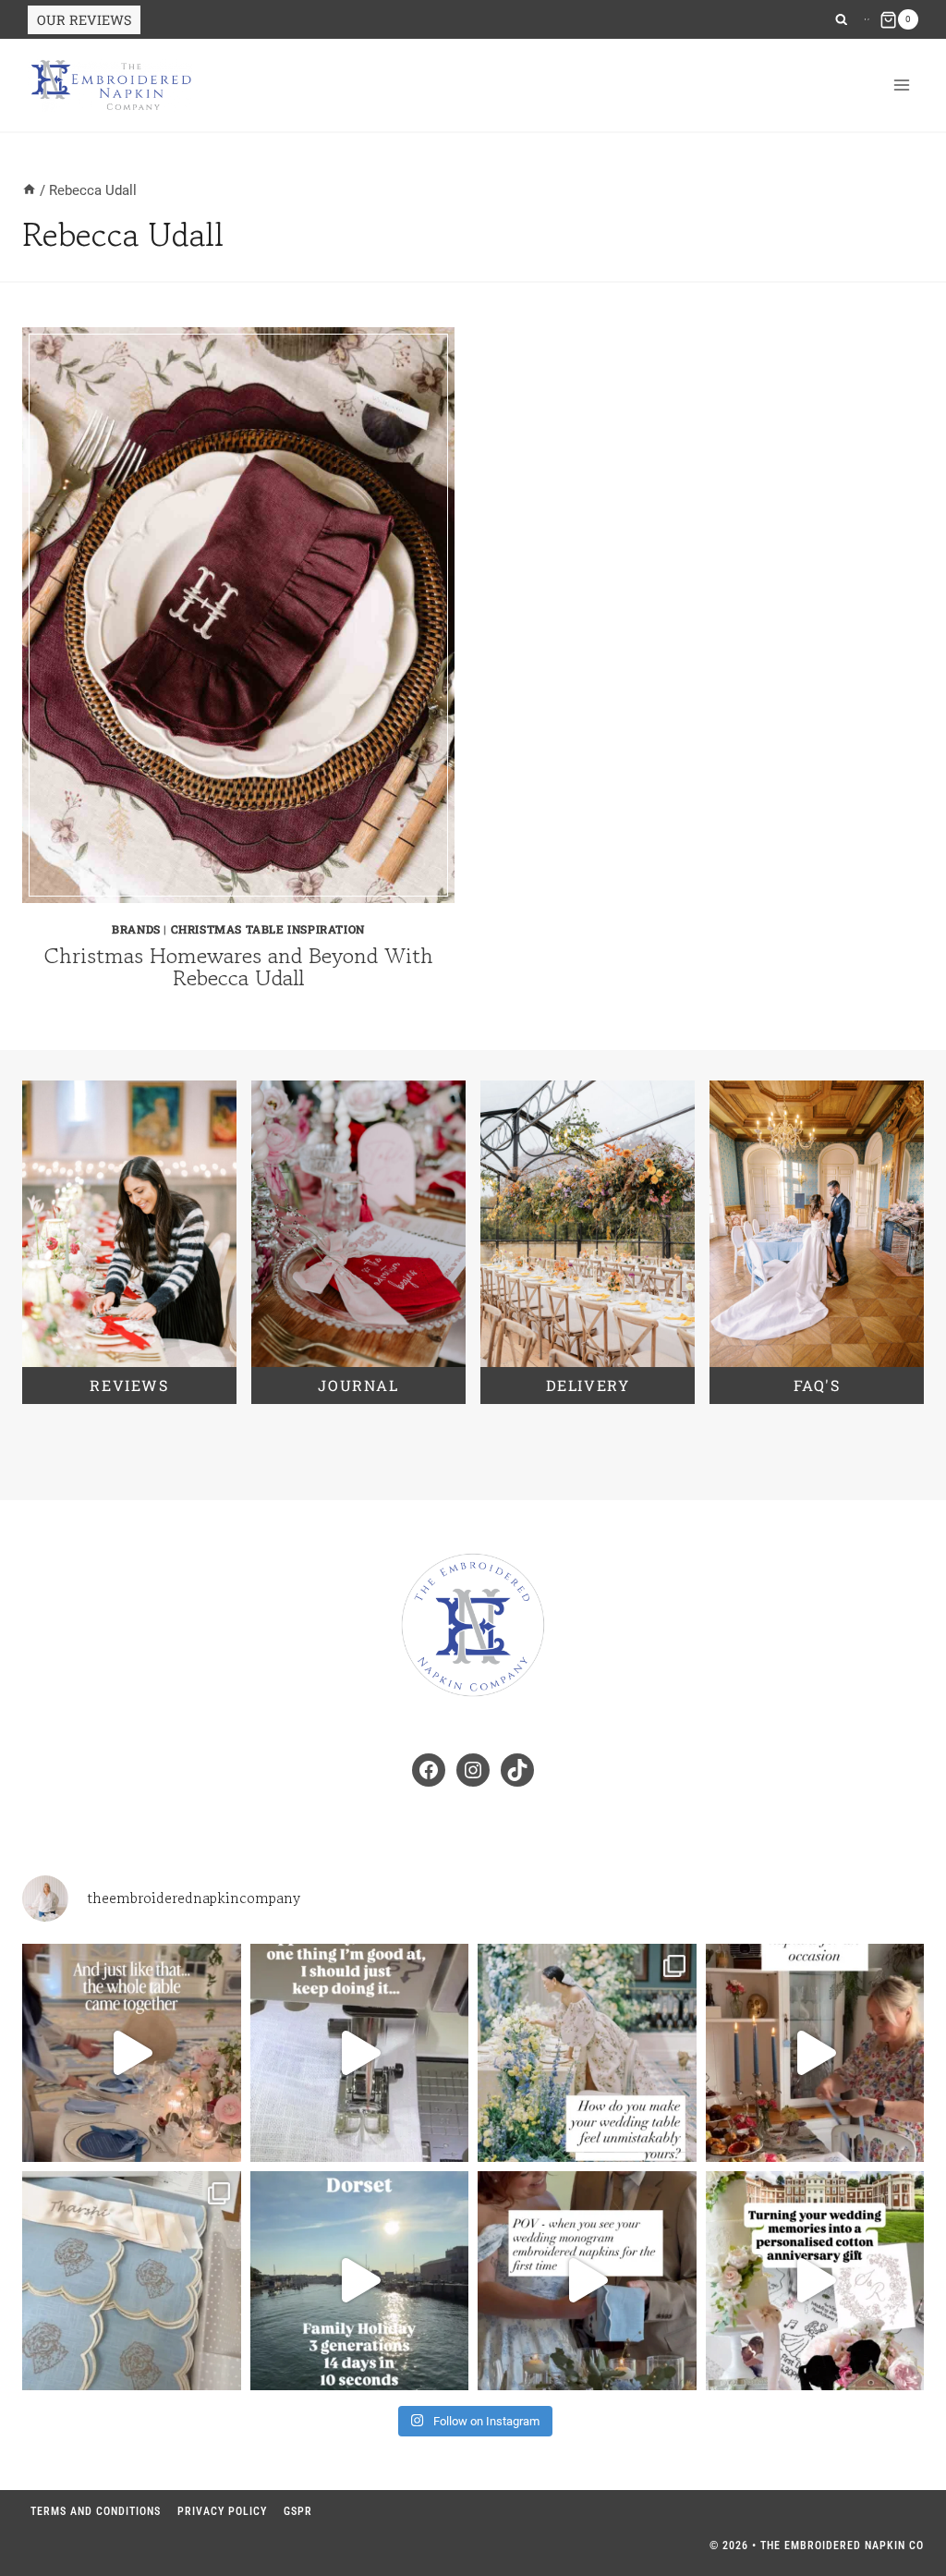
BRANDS (136, 929)
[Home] (29, 190)
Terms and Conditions (96, 2511)
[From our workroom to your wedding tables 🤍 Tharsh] (132, 2281)
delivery (588, 1385)
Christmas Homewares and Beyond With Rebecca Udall (239, 966)
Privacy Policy (222, 2511)
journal (358, 1385)
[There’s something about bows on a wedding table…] (132, 2053)
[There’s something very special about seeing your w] (587, 2281)
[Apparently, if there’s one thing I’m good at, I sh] (360, 2053)
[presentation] (238, 615)
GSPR (298, 2511)
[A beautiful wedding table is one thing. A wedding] (587, 2053)
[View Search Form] (841, 20)
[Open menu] (901, 85)
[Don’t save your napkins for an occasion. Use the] (815, 2053)
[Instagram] (866, 19)
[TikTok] (868, 19)
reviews (129, 1385)
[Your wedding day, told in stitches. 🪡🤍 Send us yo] (815, 2281)
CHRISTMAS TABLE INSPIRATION (268, 929)
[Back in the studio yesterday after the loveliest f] (360, 2281)
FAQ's (817, 1385)
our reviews (84, 20)
